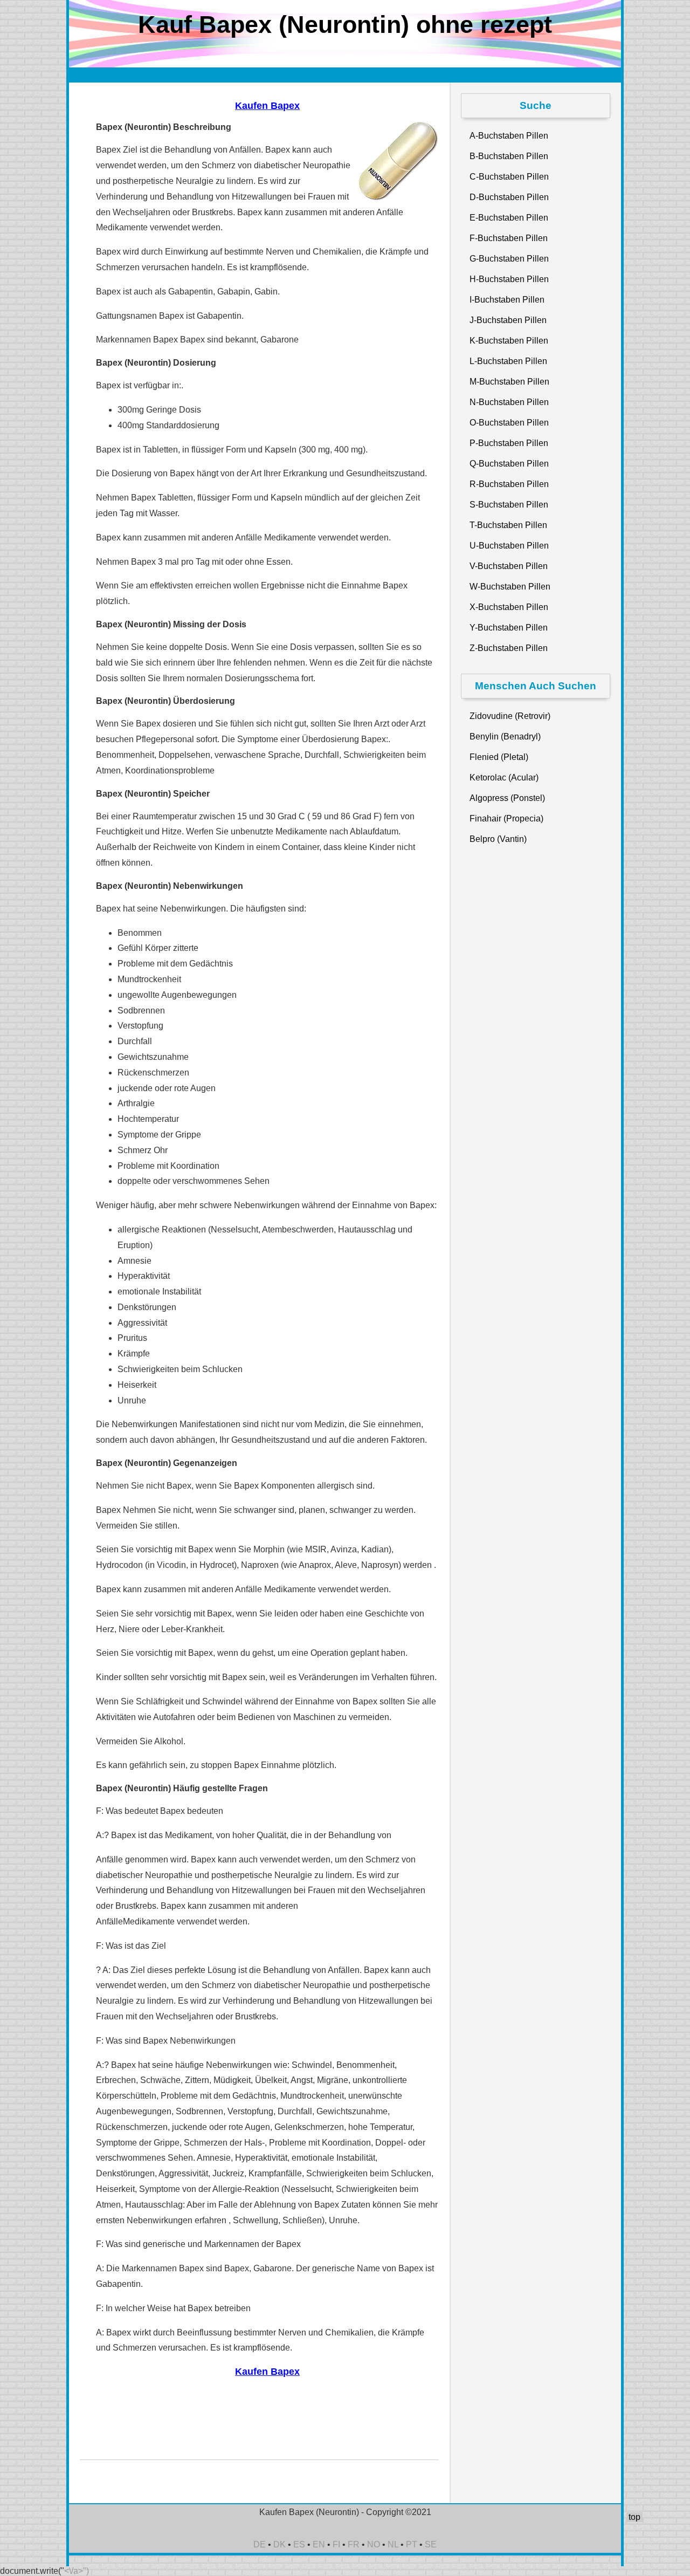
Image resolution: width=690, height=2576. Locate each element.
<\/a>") (77, 2571)
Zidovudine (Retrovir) (510, 716)
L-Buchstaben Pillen (508, 361)
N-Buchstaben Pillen (509, 402)
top (634, 2517)
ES (299, 2544)
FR (354, 2544)
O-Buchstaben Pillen (509, 423)
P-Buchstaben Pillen (509, 443)
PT (412, 2544)
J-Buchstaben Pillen (508, 320)
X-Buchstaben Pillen (509, 607)
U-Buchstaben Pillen (509, 546)
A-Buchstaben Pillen (509, 136)
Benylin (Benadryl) (505, 737)
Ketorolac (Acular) (504, 777)
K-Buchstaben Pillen (509, 341)
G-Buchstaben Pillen (509, 259)
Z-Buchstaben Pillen (509, 648)
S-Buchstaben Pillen (509, 505)
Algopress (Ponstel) (507, 798)
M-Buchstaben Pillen (509, 382)
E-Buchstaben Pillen (509, 218)
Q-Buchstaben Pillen (509, 464)
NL (393, 2544)
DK (280, 2544)
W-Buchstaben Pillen (510, 587)
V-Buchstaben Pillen (509, 566)
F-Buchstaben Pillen (509, 238)
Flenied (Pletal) (499, 757)
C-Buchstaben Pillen (509, 177)
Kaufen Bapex (267, 106)
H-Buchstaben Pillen (509, 279)
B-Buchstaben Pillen (509, 156)
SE (431, 2544)
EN (319, 2544)
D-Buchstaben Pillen (509, 197)
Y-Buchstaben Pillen (509, 628)
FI (336, 2544)
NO (374, 2544)
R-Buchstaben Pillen (509, 484)
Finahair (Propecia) (506, 818)
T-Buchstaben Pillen (508, 525)
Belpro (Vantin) (498, 839)
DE (260, 2544)
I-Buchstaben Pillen (507, 300)
